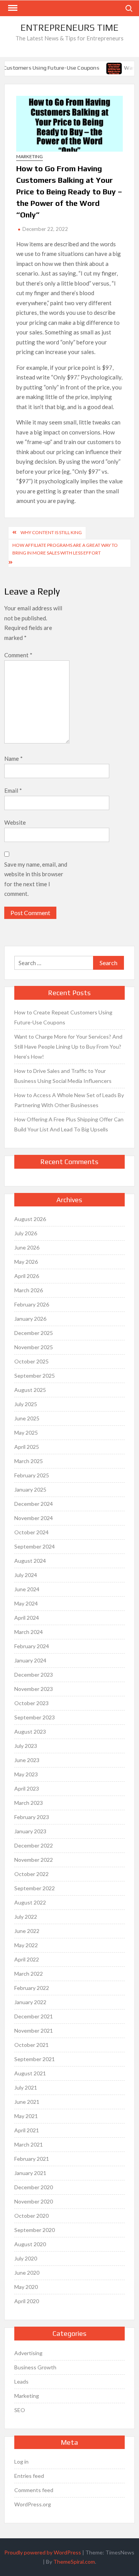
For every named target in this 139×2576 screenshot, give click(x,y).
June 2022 (27, 1931)
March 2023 (29, 1803)
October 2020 (31, 2216)
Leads (21, 2381)
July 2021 (26, 2087)
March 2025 (29, 1461)
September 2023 (35, 1717)
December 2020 (34, 2187)
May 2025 (26, 1433)
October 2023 (31, 1703)
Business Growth (35, 2367)
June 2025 (27, 1418)
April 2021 (27, 2130)
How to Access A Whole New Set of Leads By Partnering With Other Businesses (69, 1100)
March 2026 (29, 1290)
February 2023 (32, 1817)
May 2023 (26, 1774)
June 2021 (27, 2102)
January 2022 (30, 2002)
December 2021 (34, 2016)
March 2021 (29, 2144)
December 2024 (34, 1504)
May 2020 (26, 2287)
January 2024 (30, 1660)
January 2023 (30, 1831)
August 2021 (30, 2073)
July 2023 (26, 1746)
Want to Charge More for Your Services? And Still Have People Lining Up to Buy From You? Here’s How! (68, 1047)
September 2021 (35, 2059)
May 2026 (26, 1262)
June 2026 (27, 1247)
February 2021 (32, 2159)
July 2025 (26, 1404)
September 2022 (35, 1888)
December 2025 (34, 1333)
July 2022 (26, 1917)
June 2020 (27, 2273)
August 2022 (30, 1902)
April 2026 (27, 1276)
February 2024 (32, 1646)
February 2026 (32, 1304)
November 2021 (34, 2031)
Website (15, 822)
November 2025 (34, 1347)
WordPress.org (33, 2504)
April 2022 (27, 1959)
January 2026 (30, 1319)
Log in (21, 2462)
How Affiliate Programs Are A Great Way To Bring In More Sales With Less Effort (65, 549)
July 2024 (26, 1575)
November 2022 (34, 1860)
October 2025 (31, 1361)
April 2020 (27, 2301)
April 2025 (27, 1447)
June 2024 (27, 1589)
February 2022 (32, 1988)
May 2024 (26, 1603)
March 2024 (29, 1632)
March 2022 (29, 1974)
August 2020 (30, 2244)
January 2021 (30, 2173)
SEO (20, 2410)
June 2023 (27, 1760)
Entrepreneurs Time (69, 28)
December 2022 (34, 1845)
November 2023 (34, 1689)
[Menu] (12, 8)
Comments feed (34, 2490)
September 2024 (35, 1546)
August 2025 (30, 1390)
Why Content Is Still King (51, 532)
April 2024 (27, 1618)
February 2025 (32, 1475)
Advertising (28, 2353)
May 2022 (26, 1945)
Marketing (30, 156)
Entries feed (29, 2476)
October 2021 (31, 2045)
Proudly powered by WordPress (43, 2552)
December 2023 (34, 1675)
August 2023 (30, 1732)
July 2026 (26, 1233)
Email (13, 790)
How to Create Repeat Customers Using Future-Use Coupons (63, 1017)
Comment (18, 655)
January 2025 (30, 1489)
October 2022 (31, 1874)
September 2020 (35, 2230)
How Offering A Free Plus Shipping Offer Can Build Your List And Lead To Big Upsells (69, 1124)
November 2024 (34, 1518)
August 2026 (30, 1219)
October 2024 (31, 1532)
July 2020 (26, 2258)
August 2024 (30, 1561)
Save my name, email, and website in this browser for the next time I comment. (36, 879)
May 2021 (26, 2116)
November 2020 (34, 2201)
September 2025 (35, 1376)
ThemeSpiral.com (74, 2562)
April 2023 (27, 1788)
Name (14, 758)
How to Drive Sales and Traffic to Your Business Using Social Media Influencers (63, 1076)
